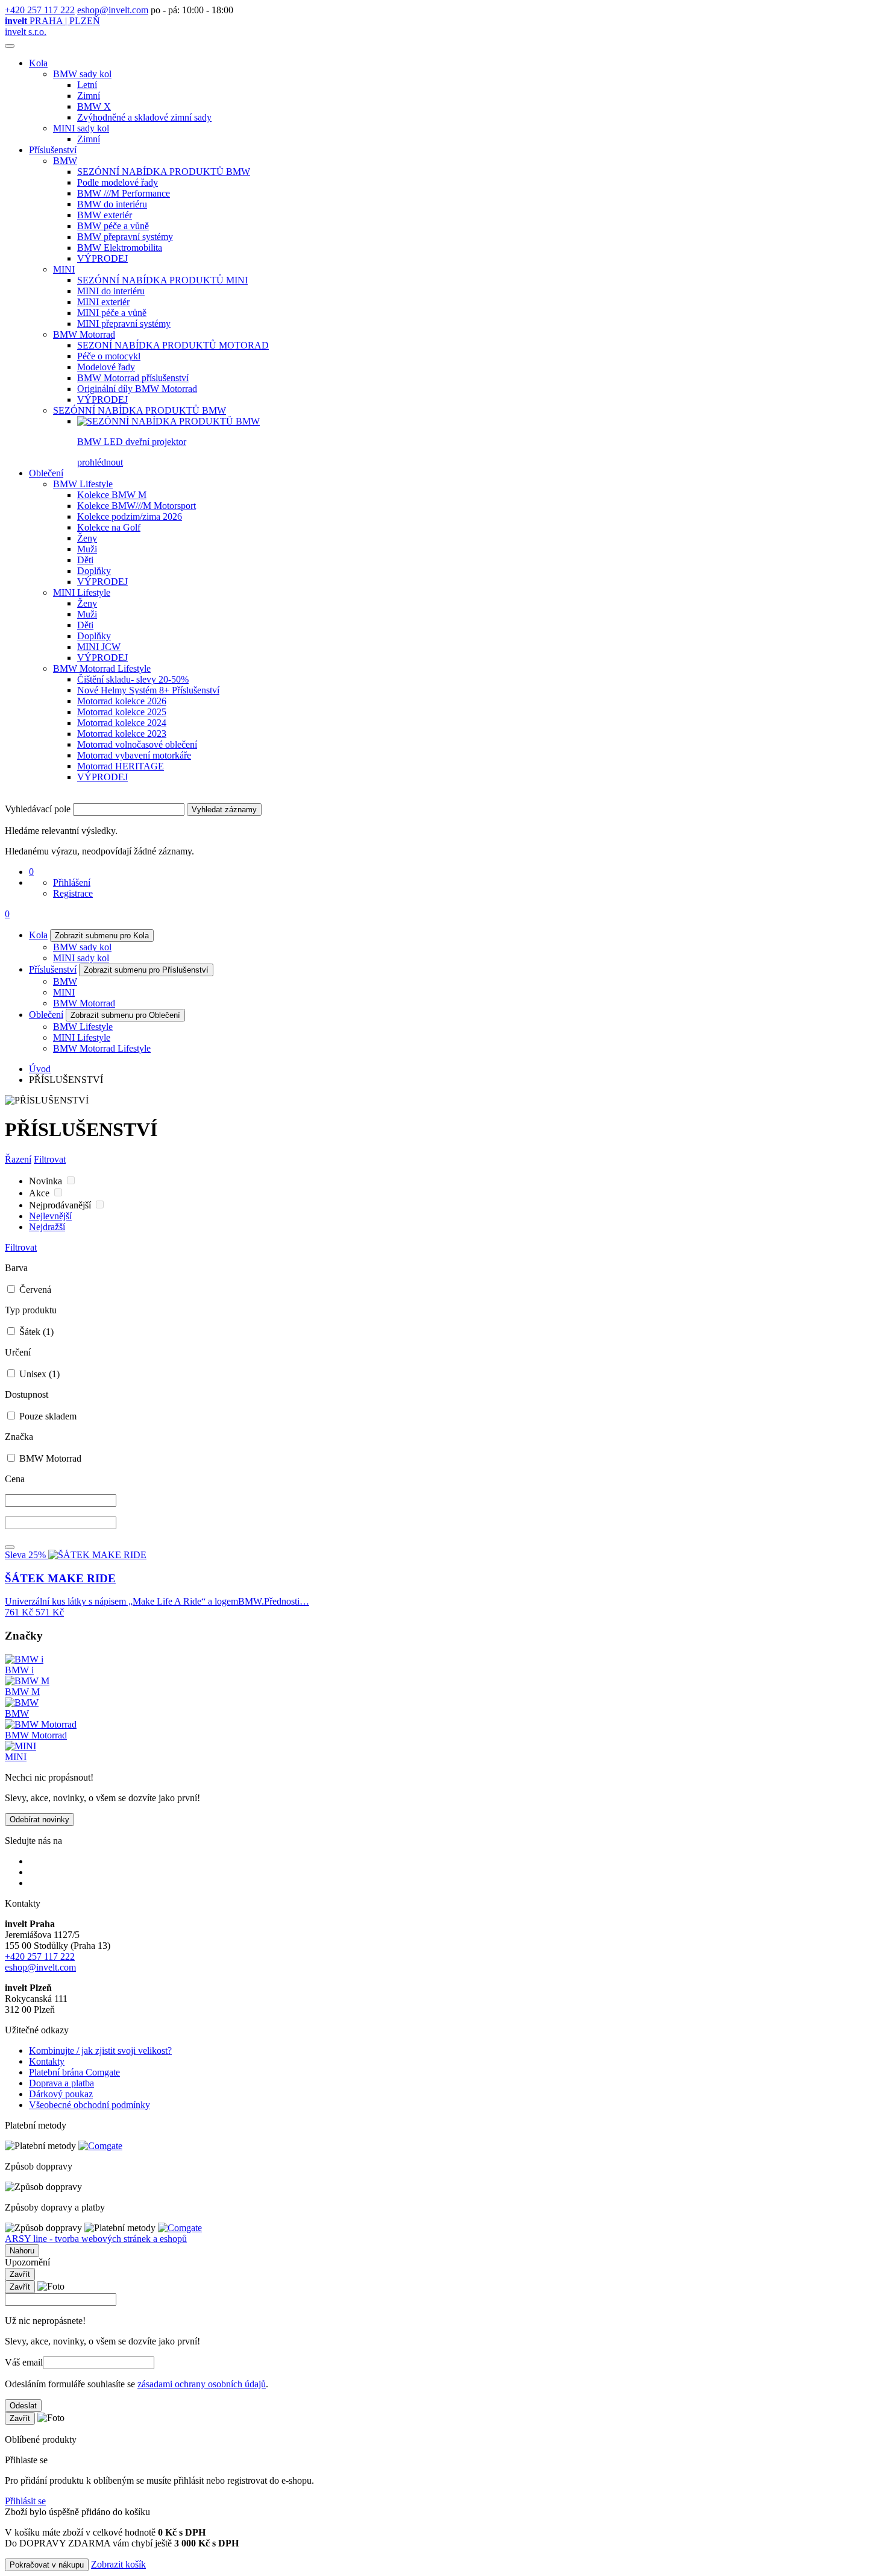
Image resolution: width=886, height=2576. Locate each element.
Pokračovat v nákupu (47, 2565)
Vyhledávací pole (38, 809)
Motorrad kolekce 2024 (122, 723)
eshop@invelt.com (113, 10)
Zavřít (20, 2274)
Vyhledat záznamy (224, 810)
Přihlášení (72, 882)
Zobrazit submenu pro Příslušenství (146, 970)
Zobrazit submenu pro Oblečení (125, 1015)
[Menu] (10, 46)
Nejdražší (47, 1227)
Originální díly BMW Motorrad (137, 389)
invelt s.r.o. (26, 32)
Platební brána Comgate (74, 2072)
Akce (40, 1193)
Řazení (18, 1159)
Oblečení (46, 473)
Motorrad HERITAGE (121, 766)
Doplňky (94, 571)
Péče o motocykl (109, 356)
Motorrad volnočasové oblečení (137, 744)
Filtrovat (50, 1159)
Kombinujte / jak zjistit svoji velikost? (100, 2050)
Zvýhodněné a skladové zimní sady (144, 117)
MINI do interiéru (111, 291)
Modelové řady (106, 367)
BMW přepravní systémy (125, 237)
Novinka (47, 1181)
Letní (87, 85)
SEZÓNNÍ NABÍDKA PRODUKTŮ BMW (164, 172)
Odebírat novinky (39, 1820)
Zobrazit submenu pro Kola (102, 936)
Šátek (35, 1332)
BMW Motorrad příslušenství (133, 378)
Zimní (89, 96)
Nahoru (22, 2251)
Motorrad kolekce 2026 (122, 701)
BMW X (94, 106)
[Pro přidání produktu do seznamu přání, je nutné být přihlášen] (10, 1547)
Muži (87, 549)
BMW (65, 161)
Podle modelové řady (118, 182)
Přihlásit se (25, 2501)
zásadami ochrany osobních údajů (202, 2384)
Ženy (87, 538)
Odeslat (23, 2406)
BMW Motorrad (84, 334)
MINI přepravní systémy (124, 324)
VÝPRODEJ (102, 258)
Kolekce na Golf (109, 527)
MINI (64, 269)
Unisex (38, 1374)
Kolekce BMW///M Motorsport (137, 506)
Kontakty (47, 2061)
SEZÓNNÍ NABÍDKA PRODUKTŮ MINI (162, 280)
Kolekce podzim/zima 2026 (130, 516)
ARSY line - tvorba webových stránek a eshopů (96, 2239)
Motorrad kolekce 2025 (122, 712)
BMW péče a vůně (113, 226)
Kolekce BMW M (112, 495)
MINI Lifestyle (82, 592)
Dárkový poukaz (61, 2094)
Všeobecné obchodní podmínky (90, 2105)
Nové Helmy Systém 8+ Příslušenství (148, 690)
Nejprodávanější (61, 1205)
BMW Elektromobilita (120, 248)
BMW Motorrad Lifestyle (102, 668)
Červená (34, 1290)
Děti (85, 560)
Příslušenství (53, 150)
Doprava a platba (61, 2083)
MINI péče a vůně (112, 313)
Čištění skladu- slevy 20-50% (133, 679)
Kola (38, 63)
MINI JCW (99, 647)
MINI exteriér (103, 302)
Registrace (73, 893)
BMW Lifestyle (83, 484)
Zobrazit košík (118, 2564)
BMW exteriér (105, 215)
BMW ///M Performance (124, 193)
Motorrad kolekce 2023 (122, 734)
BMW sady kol (82, 74)
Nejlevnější (50, 1216)
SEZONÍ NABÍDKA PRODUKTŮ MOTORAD (173, 345)
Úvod (40, 1069)
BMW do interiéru (112, 204)
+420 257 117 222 (40, 10)
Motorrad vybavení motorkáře (134, 755)
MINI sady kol (81, 128)
